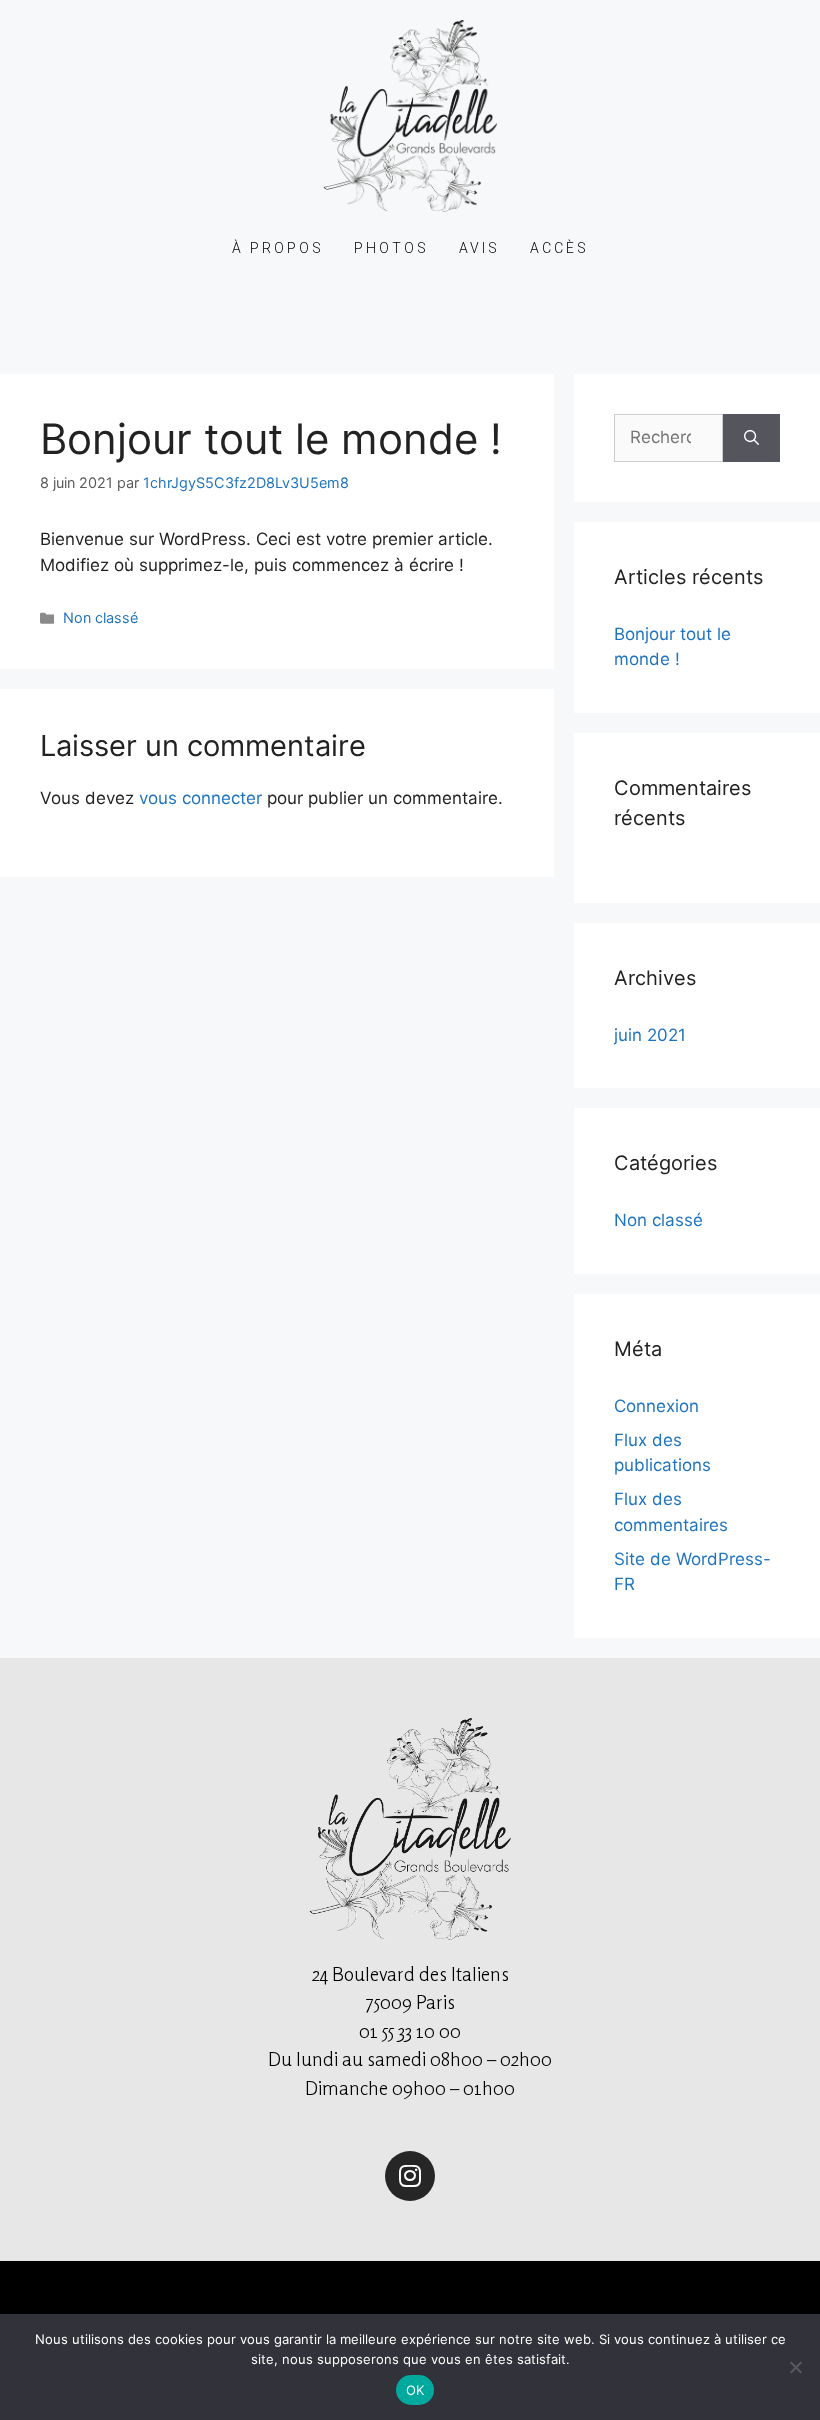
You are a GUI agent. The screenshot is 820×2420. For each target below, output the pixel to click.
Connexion (656, 1406)
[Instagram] (410, 2176)
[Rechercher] (751, 438)
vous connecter (200, 798)
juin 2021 (650, 1035)
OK (415, 2390)
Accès (559, 248)
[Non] (795, 2367)
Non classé (100, 617)
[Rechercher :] (668, 438)
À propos (278, 248)
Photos (391, 248)
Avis (479, 248)
